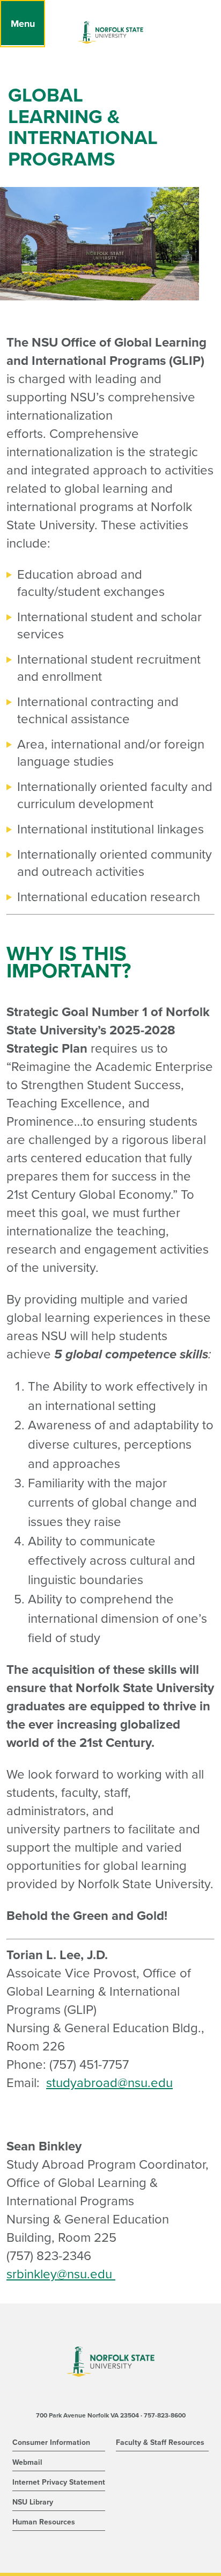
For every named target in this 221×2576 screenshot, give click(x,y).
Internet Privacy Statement (59, 2482)
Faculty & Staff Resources (160, 2442)
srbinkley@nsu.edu (59, 2274)
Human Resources (44, 2522)
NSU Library (33, 2502)
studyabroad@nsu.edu (109, 2083)
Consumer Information (51, 2442)
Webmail (27, 2462)
